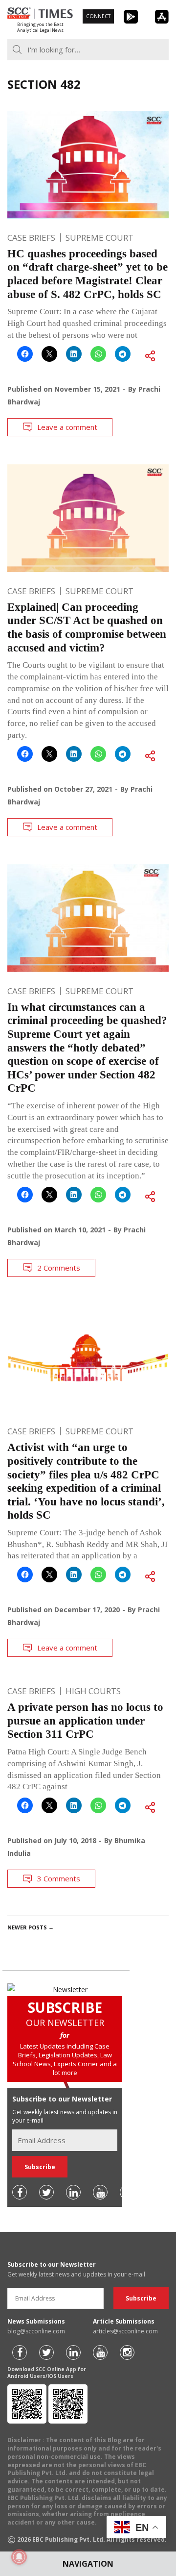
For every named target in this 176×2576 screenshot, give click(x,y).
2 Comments (59, 1268)
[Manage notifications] (19, 2557)
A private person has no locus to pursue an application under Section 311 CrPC (85, 1721)
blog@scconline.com (36, 2331)
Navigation (88, 2564)
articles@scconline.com (125, 2331)
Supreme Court (99, 238)
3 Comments (59, 1878)
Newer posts (31, 1927)
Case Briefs (31, 238)
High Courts (93, 1691)
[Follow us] (20, 2192)
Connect (98, 16)
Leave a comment (67, 427)
